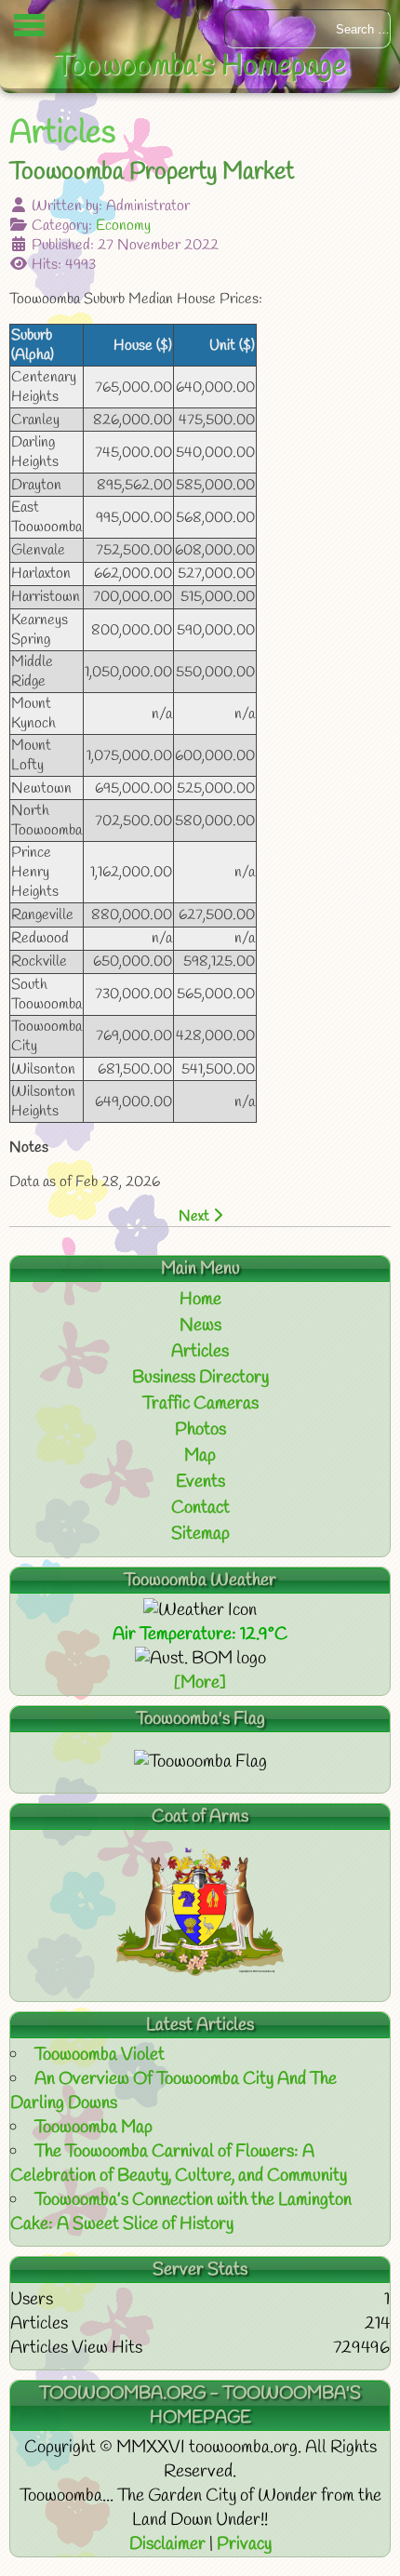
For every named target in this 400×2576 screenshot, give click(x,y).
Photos (200, 1430)
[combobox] (307, 29)
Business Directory (200, 1378)
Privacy (244, 2544)
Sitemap (200, 1534)
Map (200, 1456)
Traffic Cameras (200, 1404)
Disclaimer (169, 2544)
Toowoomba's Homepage (200, 67)
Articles (200, 1352)
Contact (200, 1508)
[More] (200, 1683)
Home (200, 1300)
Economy (123, 226)
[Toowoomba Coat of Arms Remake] (200, 1971)
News (200, 1326)
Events (200, 1482)
